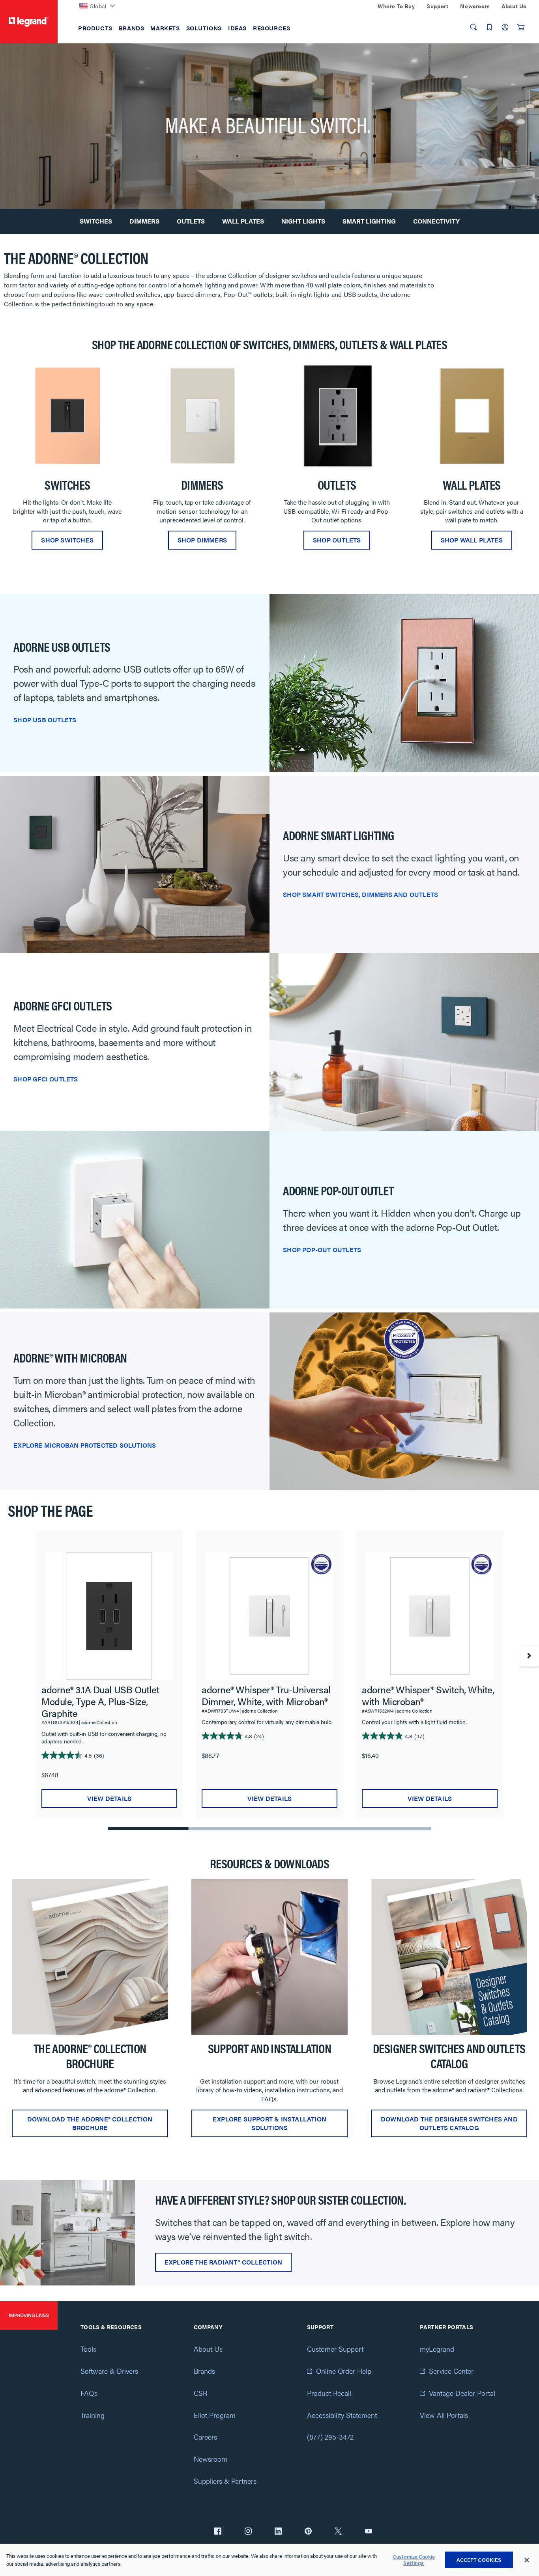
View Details (109, 1798)
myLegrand (437, 2349)
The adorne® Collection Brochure (90, 2056)
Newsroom (211, 2459)
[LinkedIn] (278, 2532)
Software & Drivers (109, 2371)
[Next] (529, 1656)
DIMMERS (144, 221)
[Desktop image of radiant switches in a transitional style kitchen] (67, 2232)
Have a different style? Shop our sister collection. (280, 2199)
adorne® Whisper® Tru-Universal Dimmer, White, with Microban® (266, 1695)
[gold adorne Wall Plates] (472, 416)
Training (93, 2415)
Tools (88, 2349)
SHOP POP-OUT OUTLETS (322, 1250)
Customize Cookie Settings (414, 2560)
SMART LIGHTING (369, 221)
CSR (200, 2393)
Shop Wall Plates (472, 540)
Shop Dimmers (202, 540)
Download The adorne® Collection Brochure (90, 2123)
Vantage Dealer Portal (462, 2393)
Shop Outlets (337, 540)
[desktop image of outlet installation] (269, 1957)
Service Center (451, 2371)
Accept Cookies (479, 2560)
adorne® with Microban (70, 1357)
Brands (204, 2371)
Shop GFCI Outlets (46, 1079)
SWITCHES (96, 221)
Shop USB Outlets (45, 720)
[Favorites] (489, 27)
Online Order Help (344, 2371)
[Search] (473, 27)
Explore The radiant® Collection (223, 2262)
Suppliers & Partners (225, 2481)
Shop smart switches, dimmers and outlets (360, 894)
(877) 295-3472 (330, 2437)
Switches (67, 485)
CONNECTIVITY (436, 221)
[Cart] (521, 27)
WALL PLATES (243, 221)
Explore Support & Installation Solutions (269, 2123)
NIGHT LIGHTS (303, 221)
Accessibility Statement (342, 2415)
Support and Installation (270, 2048)
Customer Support (335, 2349)
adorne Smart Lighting (338, 835)
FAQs (89, 2393)
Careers (205, 2437)
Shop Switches (67, 540)
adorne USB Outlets (62, 647)
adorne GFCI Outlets (63, 1005)
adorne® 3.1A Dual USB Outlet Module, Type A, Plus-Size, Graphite (100, 1701)
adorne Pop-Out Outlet (338, 1190)
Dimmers (202, 485)
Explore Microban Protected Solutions (85, 1445)
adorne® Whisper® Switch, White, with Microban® (428, 1695)
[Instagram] (248, 2532)
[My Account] (505, 27)
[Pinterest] (308, 2532)
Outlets (337, 485)
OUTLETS (191, 221)
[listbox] (269, 459)
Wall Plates (472, 485)
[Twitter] (338, 2532)
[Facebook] (218, 2532)
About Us (208, 2349)
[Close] (527, 2560)
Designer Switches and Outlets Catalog (449, 2056)
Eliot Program (215, 2415)
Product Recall (329, 2393)
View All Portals (444, 2415)
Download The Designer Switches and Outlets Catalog (449, 2123)
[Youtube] (369, 2532)
